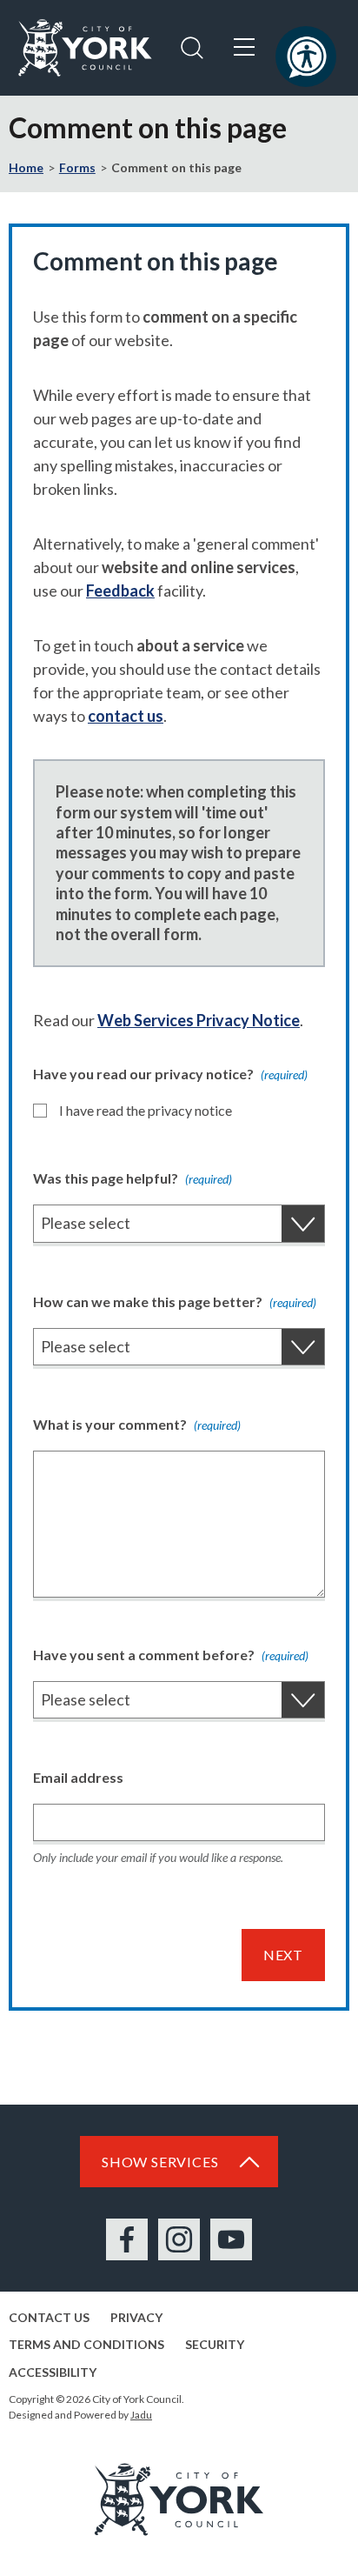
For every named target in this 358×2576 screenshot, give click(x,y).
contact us (126, 716)
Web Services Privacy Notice (199, 1020)
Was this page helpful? (133, 1178)
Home (26, 167)
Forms (77, 167)
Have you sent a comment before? (171, 1655)
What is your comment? (137, 1424)
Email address (78, 1777)
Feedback (120, 591)
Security (215, 2344)
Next (283, 1955)
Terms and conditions (86, 2344)
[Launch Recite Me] (306, 57)
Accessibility (53, 2372)
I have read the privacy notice (146, 1110)
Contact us (49, 2317)
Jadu (141, 2415)
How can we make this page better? (175, 1301)
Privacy (136, 2317)
